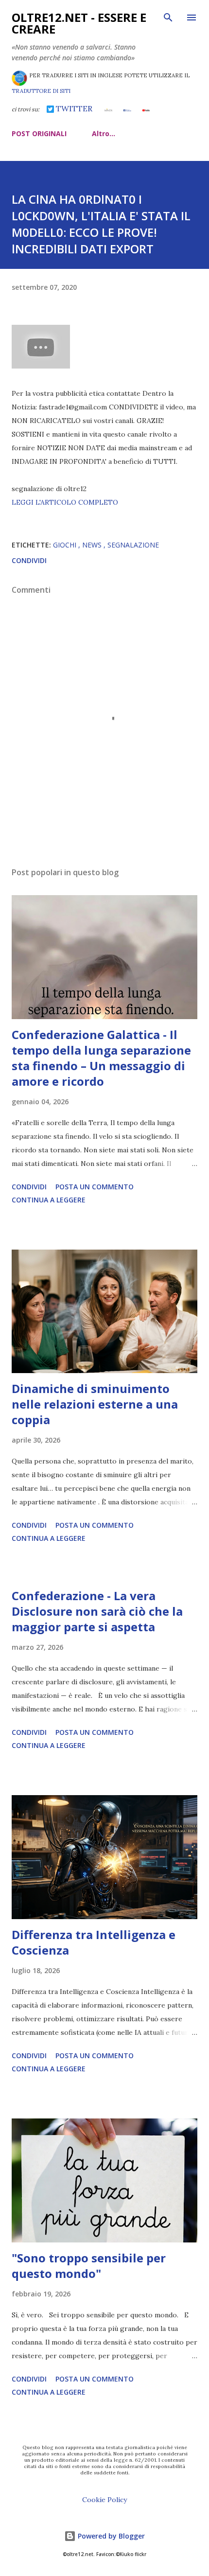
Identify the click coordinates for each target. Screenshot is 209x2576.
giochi (66, 545)
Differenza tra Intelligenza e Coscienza (94, 1942)
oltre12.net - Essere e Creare (79, 23)
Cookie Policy (104, 2500)
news (93, 545)
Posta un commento (95, 1187)
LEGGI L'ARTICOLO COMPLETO (65, 502)
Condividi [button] (29, 560)
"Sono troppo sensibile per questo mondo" (89, 2266)
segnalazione (133, 545)
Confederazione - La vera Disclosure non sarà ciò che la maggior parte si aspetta (97, 1611)
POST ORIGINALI (39, 133)
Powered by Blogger (110, 2536)
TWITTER (73, 108)
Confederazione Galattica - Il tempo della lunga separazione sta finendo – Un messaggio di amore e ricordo (101, 1058)
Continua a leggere (49, 1200)
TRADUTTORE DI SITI (41, 91)
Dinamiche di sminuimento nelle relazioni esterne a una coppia (95, 1404)
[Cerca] (168, 18)
